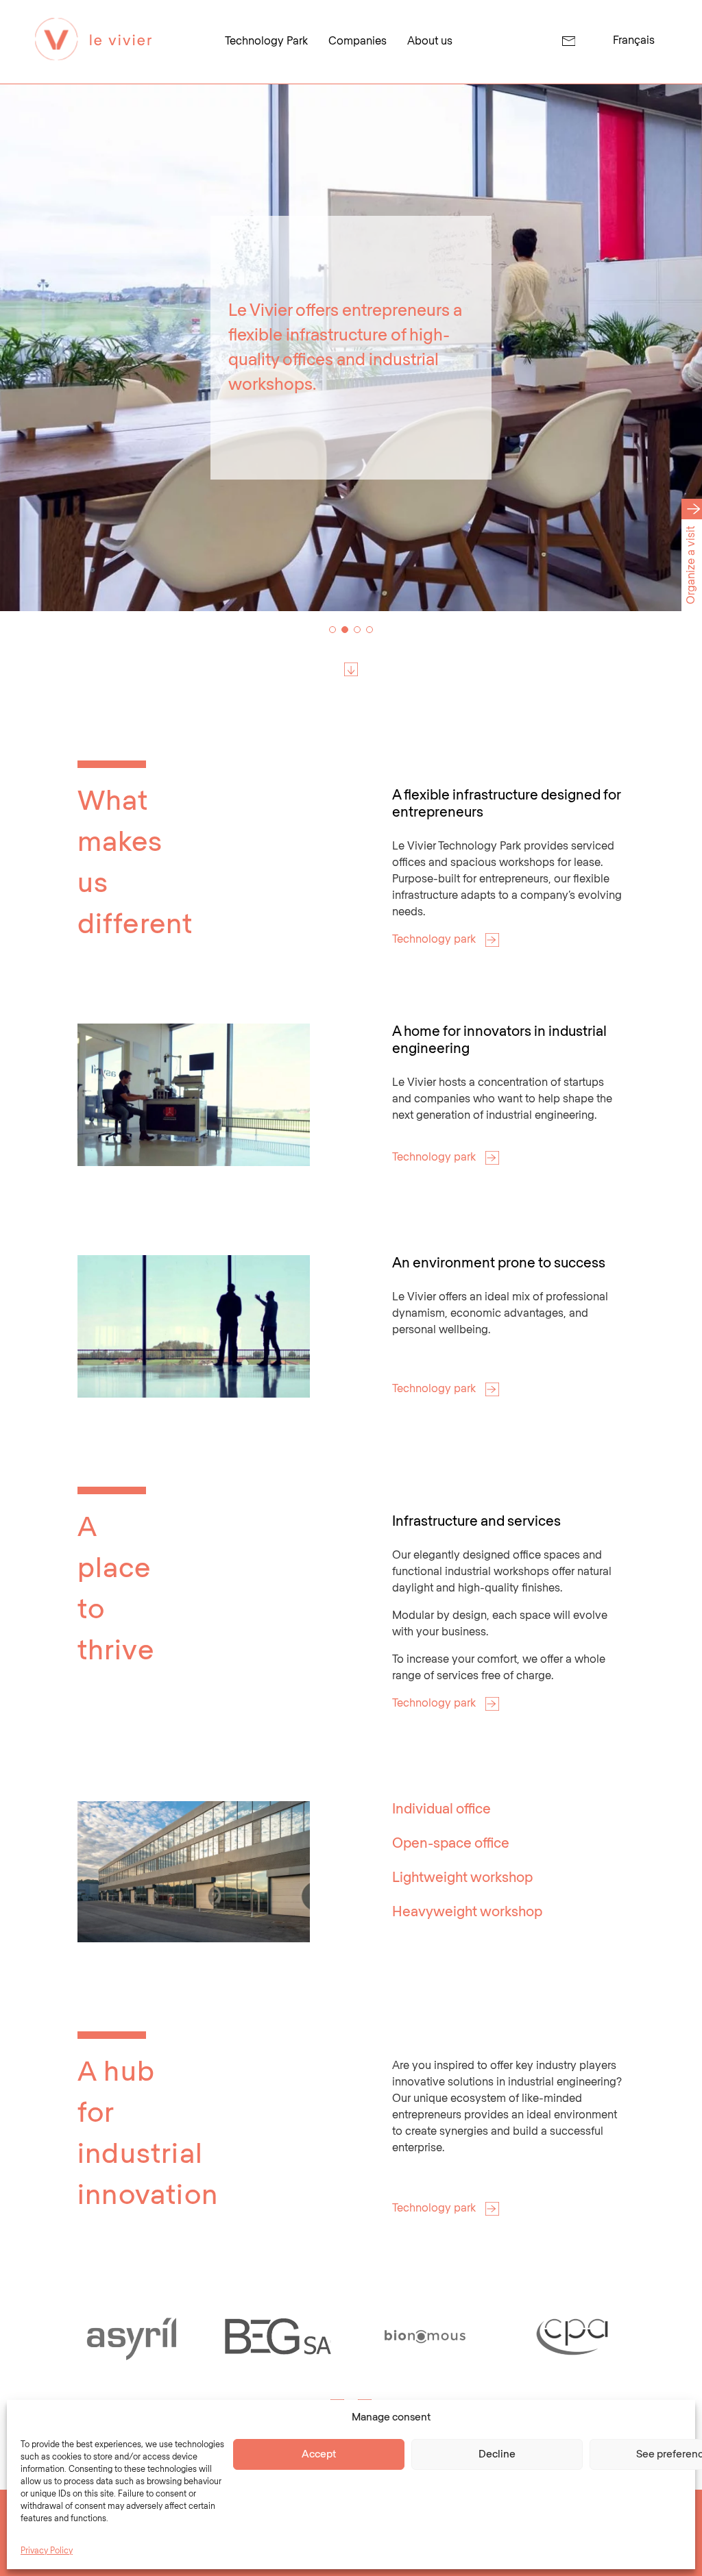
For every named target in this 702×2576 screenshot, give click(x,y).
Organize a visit (691, 565)
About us (430, 41)
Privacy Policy (47, 2551)
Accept (319, 2454)
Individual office (441, 1809)
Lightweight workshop (462, 1878)
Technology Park (266, 41)
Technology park (435, 940)
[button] (332, 630)
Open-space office (451, 1844)
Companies (358, 41)
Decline (497, 2454)
